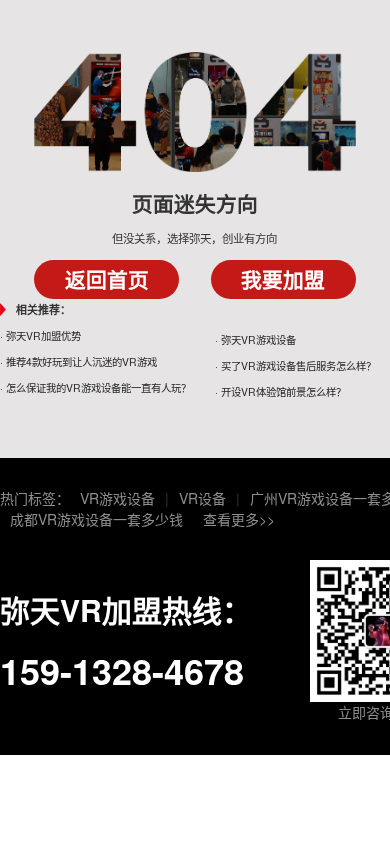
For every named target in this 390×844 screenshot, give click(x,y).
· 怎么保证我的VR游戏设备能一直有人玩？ (95, 387)
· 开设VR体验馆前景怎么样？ (280, 391)
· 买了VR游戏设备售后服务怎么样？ (295, 365)
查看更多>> (239, 519)
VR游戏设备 (117, 498)
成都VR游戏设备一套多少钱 (96, 519)
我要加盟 (283, 279)
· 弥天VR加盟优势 (40, 335)
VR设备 (202, 498)
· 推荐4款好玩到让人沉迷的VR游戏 (78, 361)
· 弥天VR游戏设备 (255, 339)
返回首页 (107, 279)
